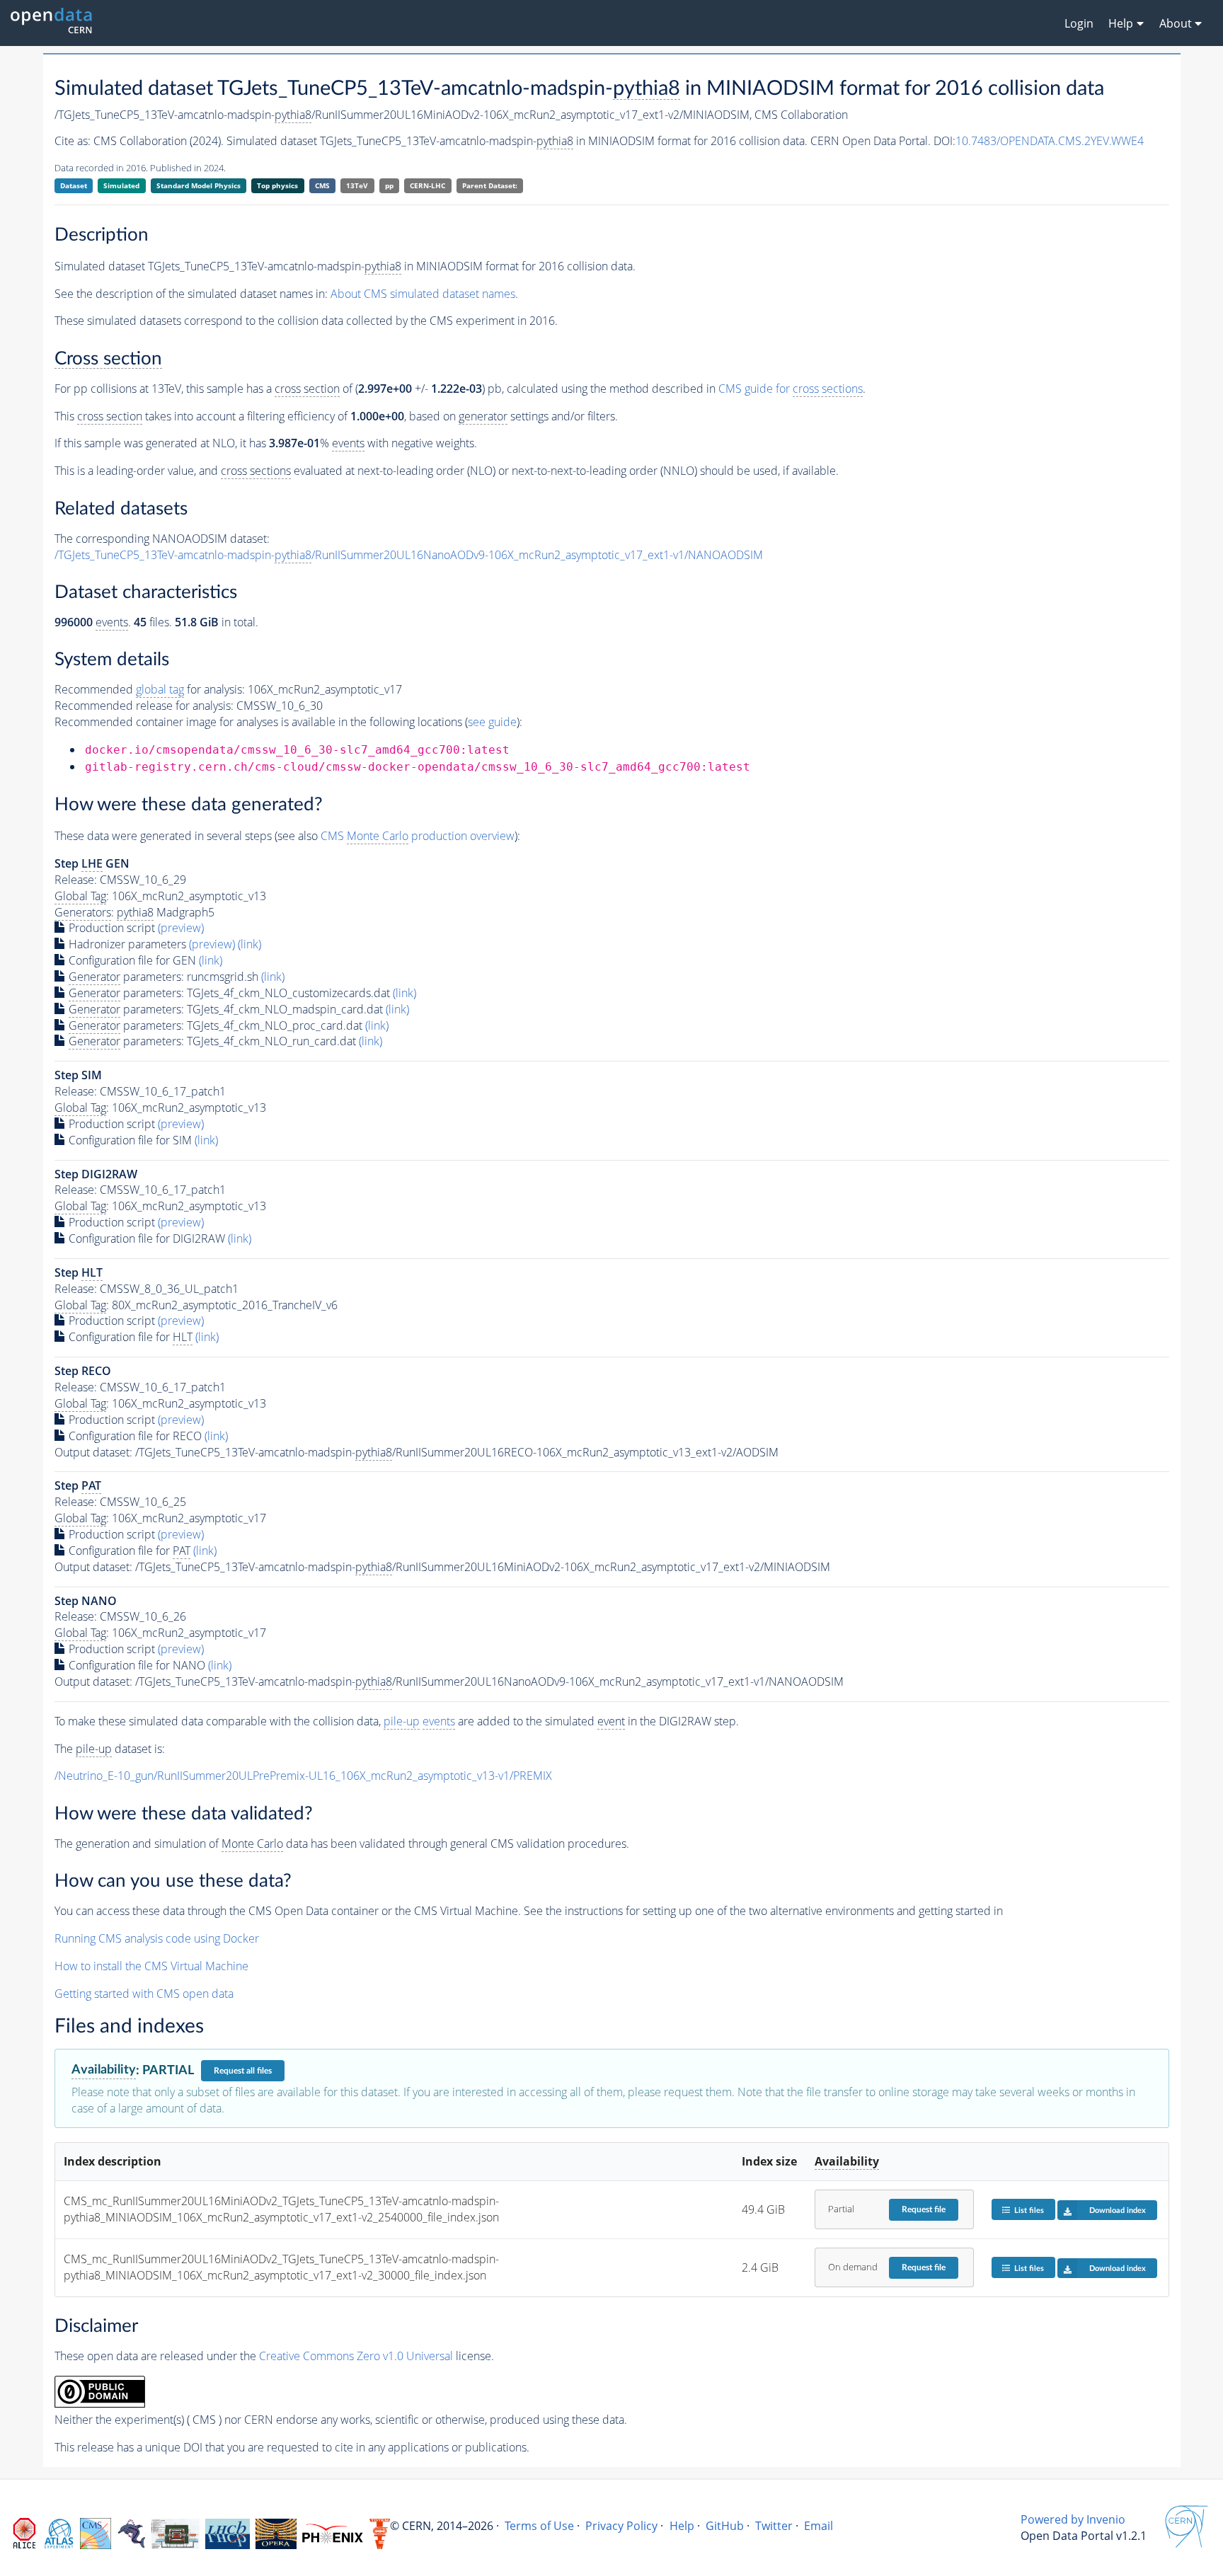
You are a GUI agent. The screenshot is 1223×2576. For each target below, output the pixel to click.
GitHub (725, 2526)
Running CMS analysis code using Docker (157, 1938)
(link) (249, 944)
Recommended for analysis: (150, 689)
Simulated (121, 185)
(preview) (181, 928)
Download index (1118, 2210)
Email (819, 2526)
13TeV (357, 185)
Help (682, 2526)
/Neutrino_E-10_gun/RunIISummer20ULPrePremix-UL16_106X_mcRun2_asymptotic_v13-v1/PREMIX (303, 1776)
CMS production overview (418, 836)
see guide (492, 722)
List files (1029, 2210)
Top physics (277, 185)
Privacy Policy (621, 2526)
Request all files (243, 2071)
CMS (322, 185)
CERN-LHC (427, 185)
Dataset (74, 185)
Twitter (774, 2526)
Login (1079, 23)
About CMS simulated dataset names (423, 294)
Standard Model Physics (199, 185)
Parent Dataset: (490, 185)
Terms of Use (539, 2526)
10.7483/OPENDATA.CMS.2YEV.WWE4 (1050, 141)
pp (389, 185)
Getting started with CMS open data (144, 1994)
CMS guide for (791, 389)
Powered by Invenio (1073, 2519)
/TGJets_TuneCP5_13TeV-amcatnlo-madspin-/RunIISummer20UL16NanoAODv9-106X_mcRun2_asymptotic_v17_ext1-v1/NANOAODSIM (409, 555)
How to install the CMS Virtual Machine (151, 1966)
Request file (924, 2209)
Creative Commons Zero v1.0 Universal (356, 2356)
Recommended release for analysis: (144, 706)
